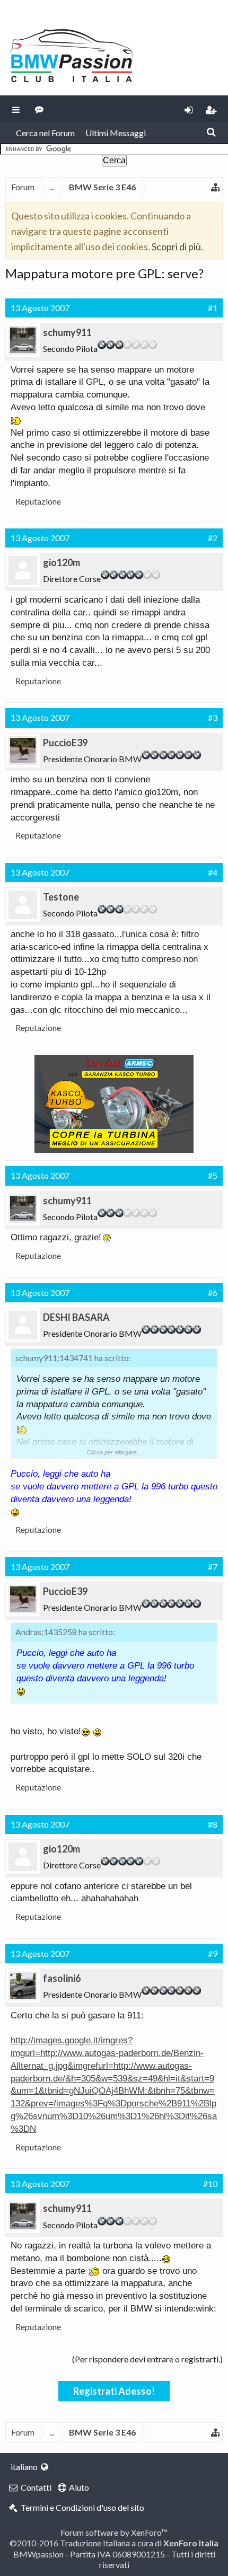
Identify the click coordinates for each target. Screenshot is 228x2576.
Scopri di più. (177, 246)
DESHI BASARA (76, 1317)
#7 (213, 1567)
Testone (61, 897)
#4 (213, 872)
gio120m (62, 562)
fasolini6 (62, 1978)
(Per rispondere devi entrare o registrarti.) (147, 2359)
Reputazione (38, 501)
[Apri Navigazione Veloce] (215, 187)
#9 (213, 1953)
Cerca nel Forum (45, 133)
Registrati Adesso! (114, 2391)
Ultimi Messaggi (116, 133)
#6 (213, 1293)
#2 (213, 538)
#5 (213, 1175)
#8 (213, 1824)
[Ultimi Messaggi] (40, 109)
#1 (213, 308)
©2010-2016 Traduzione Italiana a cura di (114, 2543)
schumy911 (67, 332)
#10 (210, 2184)
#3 (213, 717)
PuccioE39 (65, 743)
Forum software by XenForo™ (114, 2532)
